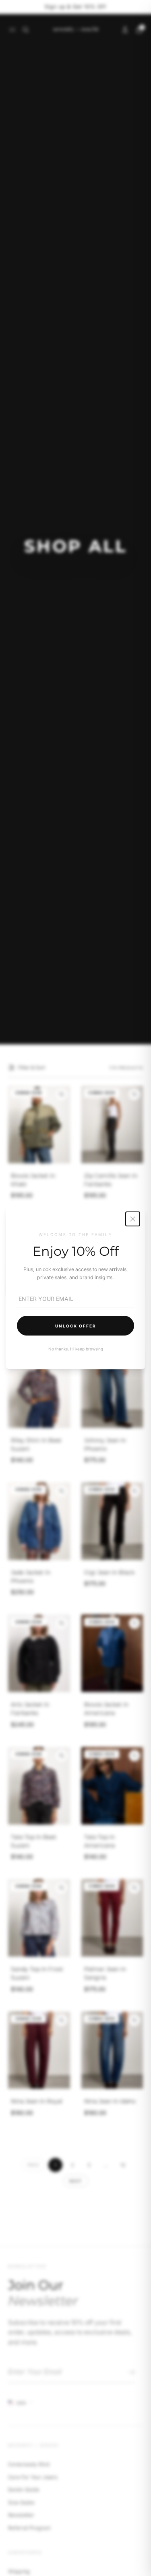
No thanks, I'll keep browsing (76, 1349)
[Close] (133, 1219)
